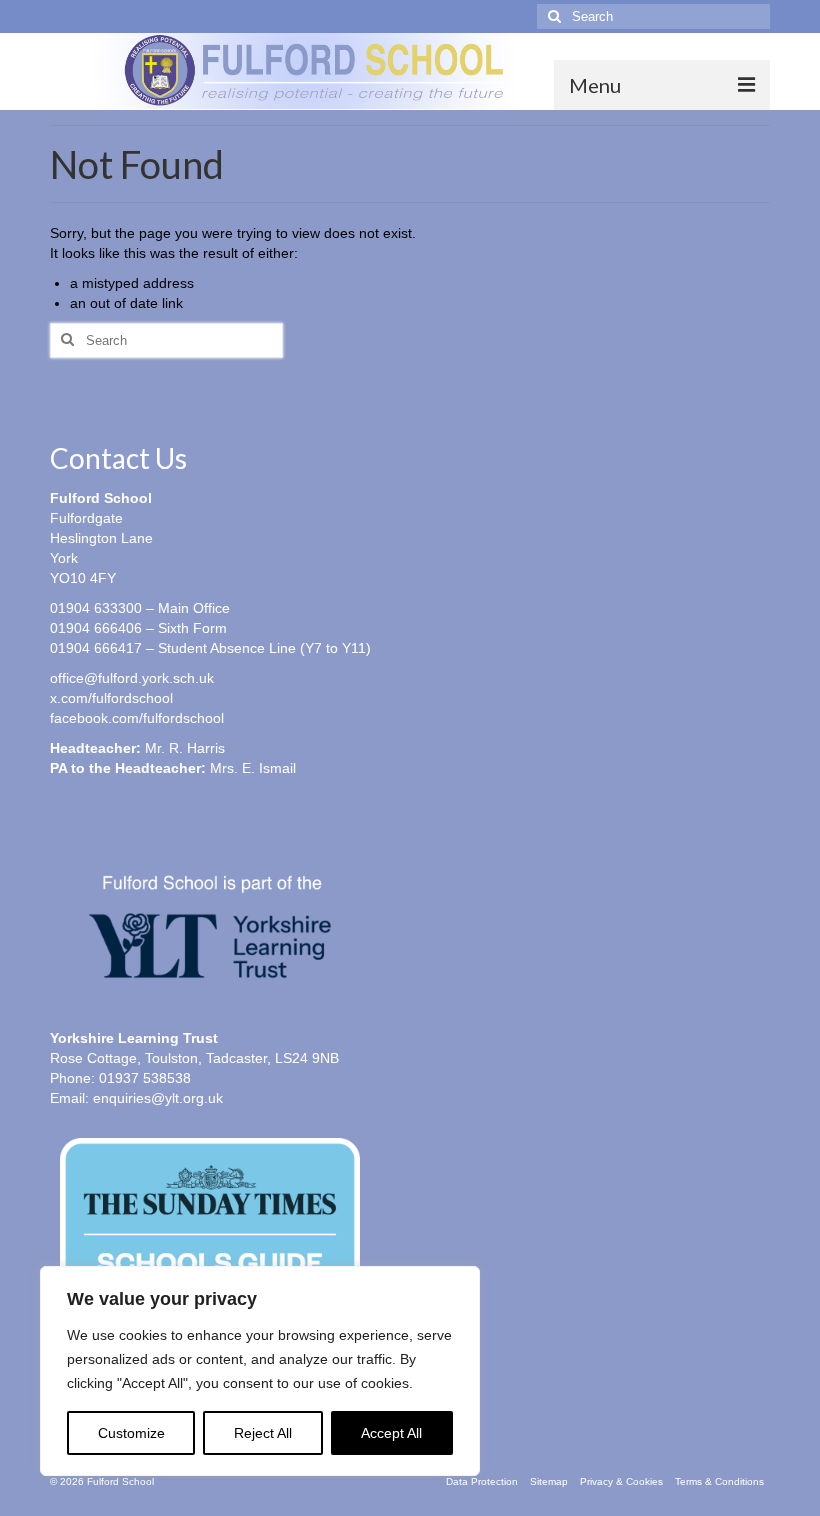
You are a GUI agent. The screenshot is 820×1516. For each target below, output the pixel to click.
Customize (131, 1433)
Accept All (391, 1433)
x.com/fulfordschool (111, 698)
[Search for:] (653, 16)
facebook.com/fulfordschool (137, 718)
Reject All (263, 1433)
